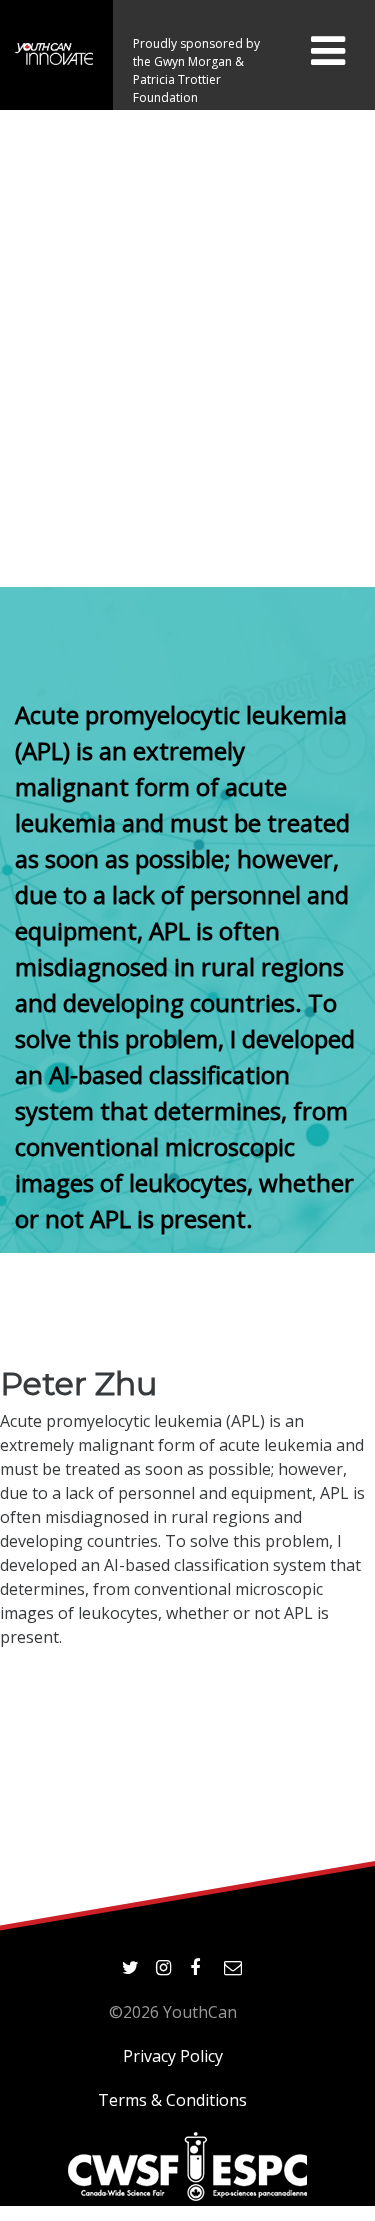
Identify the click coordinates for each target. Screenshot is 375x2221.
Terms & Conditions (172, 2100)
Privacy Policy (173, 2056)
